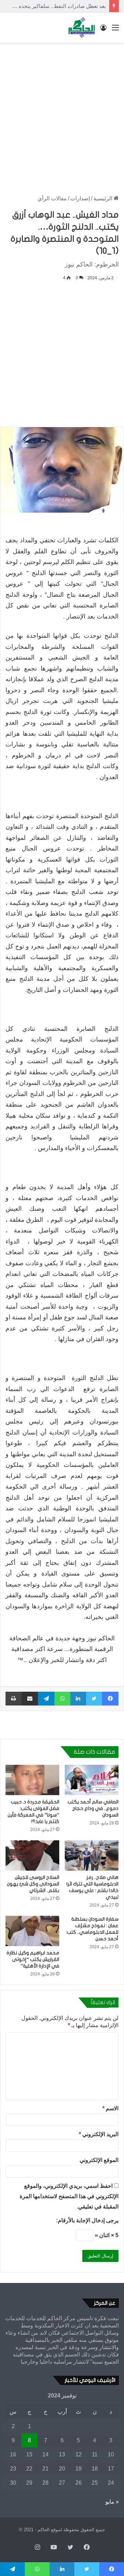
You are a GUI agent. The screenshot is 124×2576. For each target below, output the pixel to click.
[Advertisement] (62, 112)
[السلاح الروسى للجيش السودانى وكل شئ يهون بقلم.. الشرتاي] (32, 1855)
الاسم (110, 2108)
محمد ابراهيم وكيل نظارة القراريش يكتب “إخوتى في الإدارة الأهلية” (33, 1959)
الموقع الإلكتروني (99, 2160)
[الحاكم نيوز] (82, 28)
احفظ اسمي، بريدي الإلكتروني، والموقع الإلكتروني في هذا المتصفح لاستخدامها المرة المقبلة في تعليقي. (69, 2196)
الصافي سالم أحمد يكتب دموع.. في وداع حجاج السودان (93, 1808)
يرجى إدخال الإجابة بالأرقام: (87, 2220)
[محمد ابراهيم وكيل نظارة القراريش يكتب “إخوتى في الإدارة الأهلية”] (32, 1931)
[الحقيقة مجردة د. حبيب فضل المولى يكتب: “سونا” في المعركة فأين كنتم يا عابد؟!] (32, 1780)
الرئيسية (104, 198)
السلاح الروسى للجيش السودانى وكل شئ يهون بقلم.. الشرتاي (33, 1884)
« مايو (112, 2502)
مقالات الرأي (52, 198)
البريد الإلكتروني (99, 2134)
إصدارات (80, 198)
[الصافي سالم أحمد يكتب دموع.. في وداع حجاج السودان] (92, 1780)
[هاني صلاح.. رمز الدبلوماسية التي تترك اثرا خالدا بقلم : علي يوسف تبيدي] (92, 1855)
